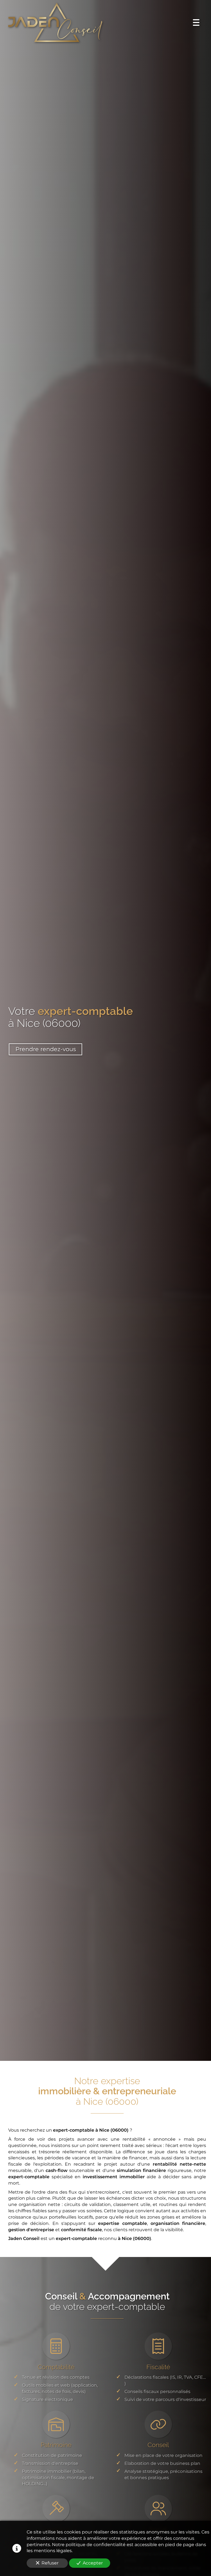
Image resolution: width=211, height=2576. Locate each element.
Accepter (93, 2563)
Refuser (50, 2563)
